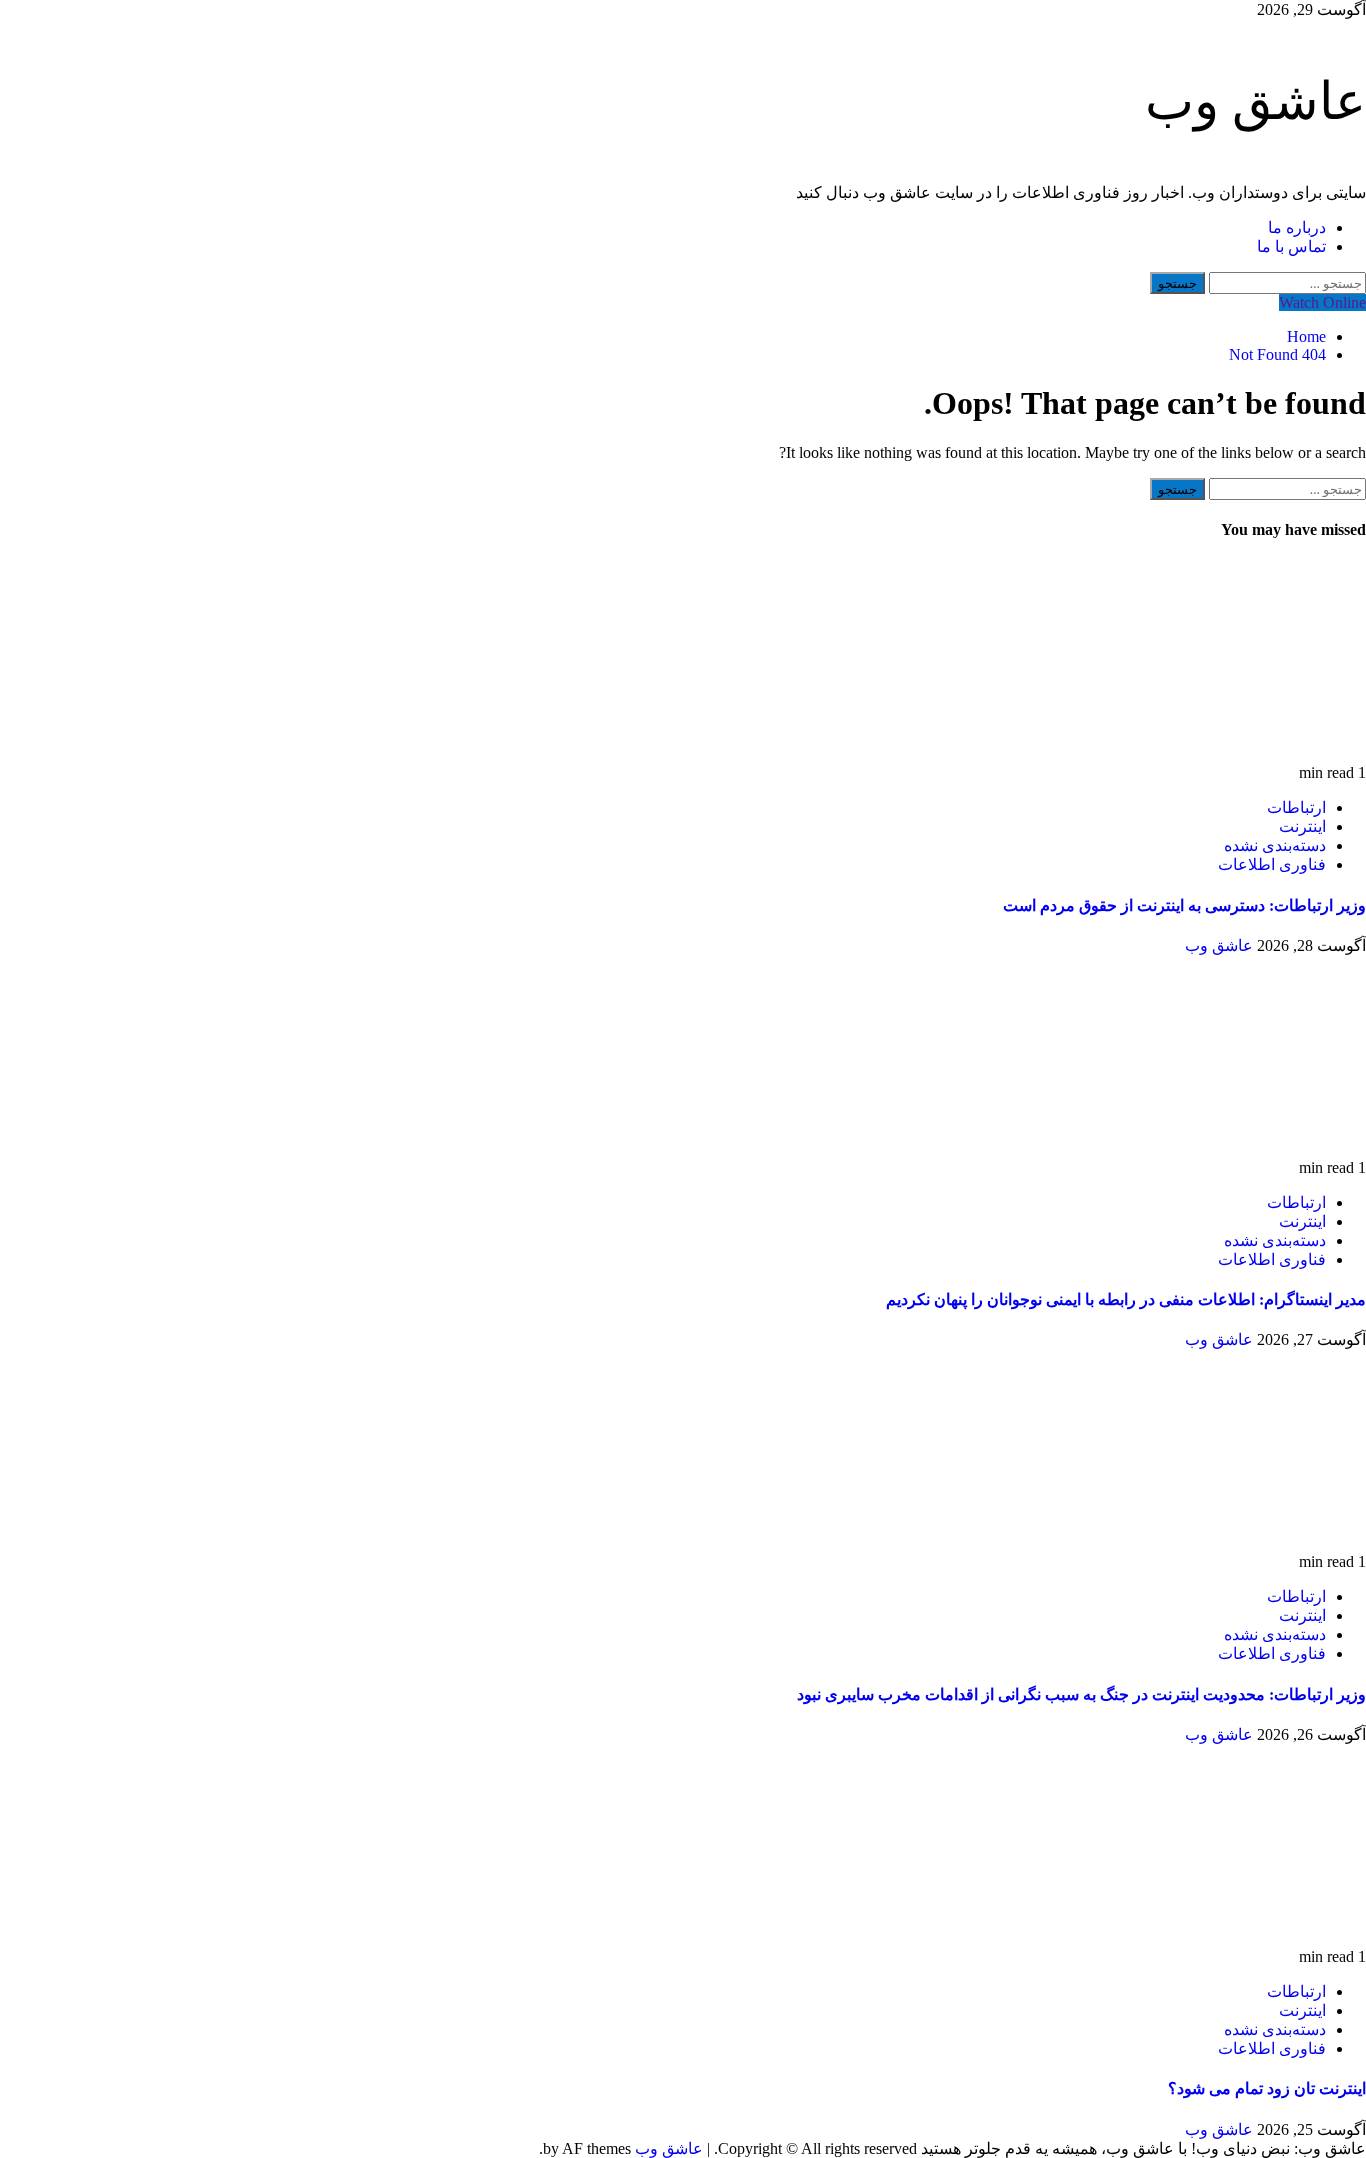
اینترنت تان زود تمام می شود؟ (1267, 2088)
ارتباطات (1296, 807)
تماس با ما (1291, 246)
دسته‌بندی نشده (1275, 845)
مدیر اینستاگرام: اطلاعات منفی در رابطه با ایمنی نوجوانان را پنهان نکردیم (1126, 1299)
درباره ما (1297, 227)
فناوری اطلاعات (1272, 864)
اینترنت (1302, 826)
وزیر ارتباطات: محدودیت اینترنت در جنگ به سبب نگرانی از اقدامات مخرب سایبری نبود (1081, 1694)
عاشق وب (1255, 101)
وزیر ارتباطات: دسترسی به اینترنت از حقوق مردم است (1184, 905)
